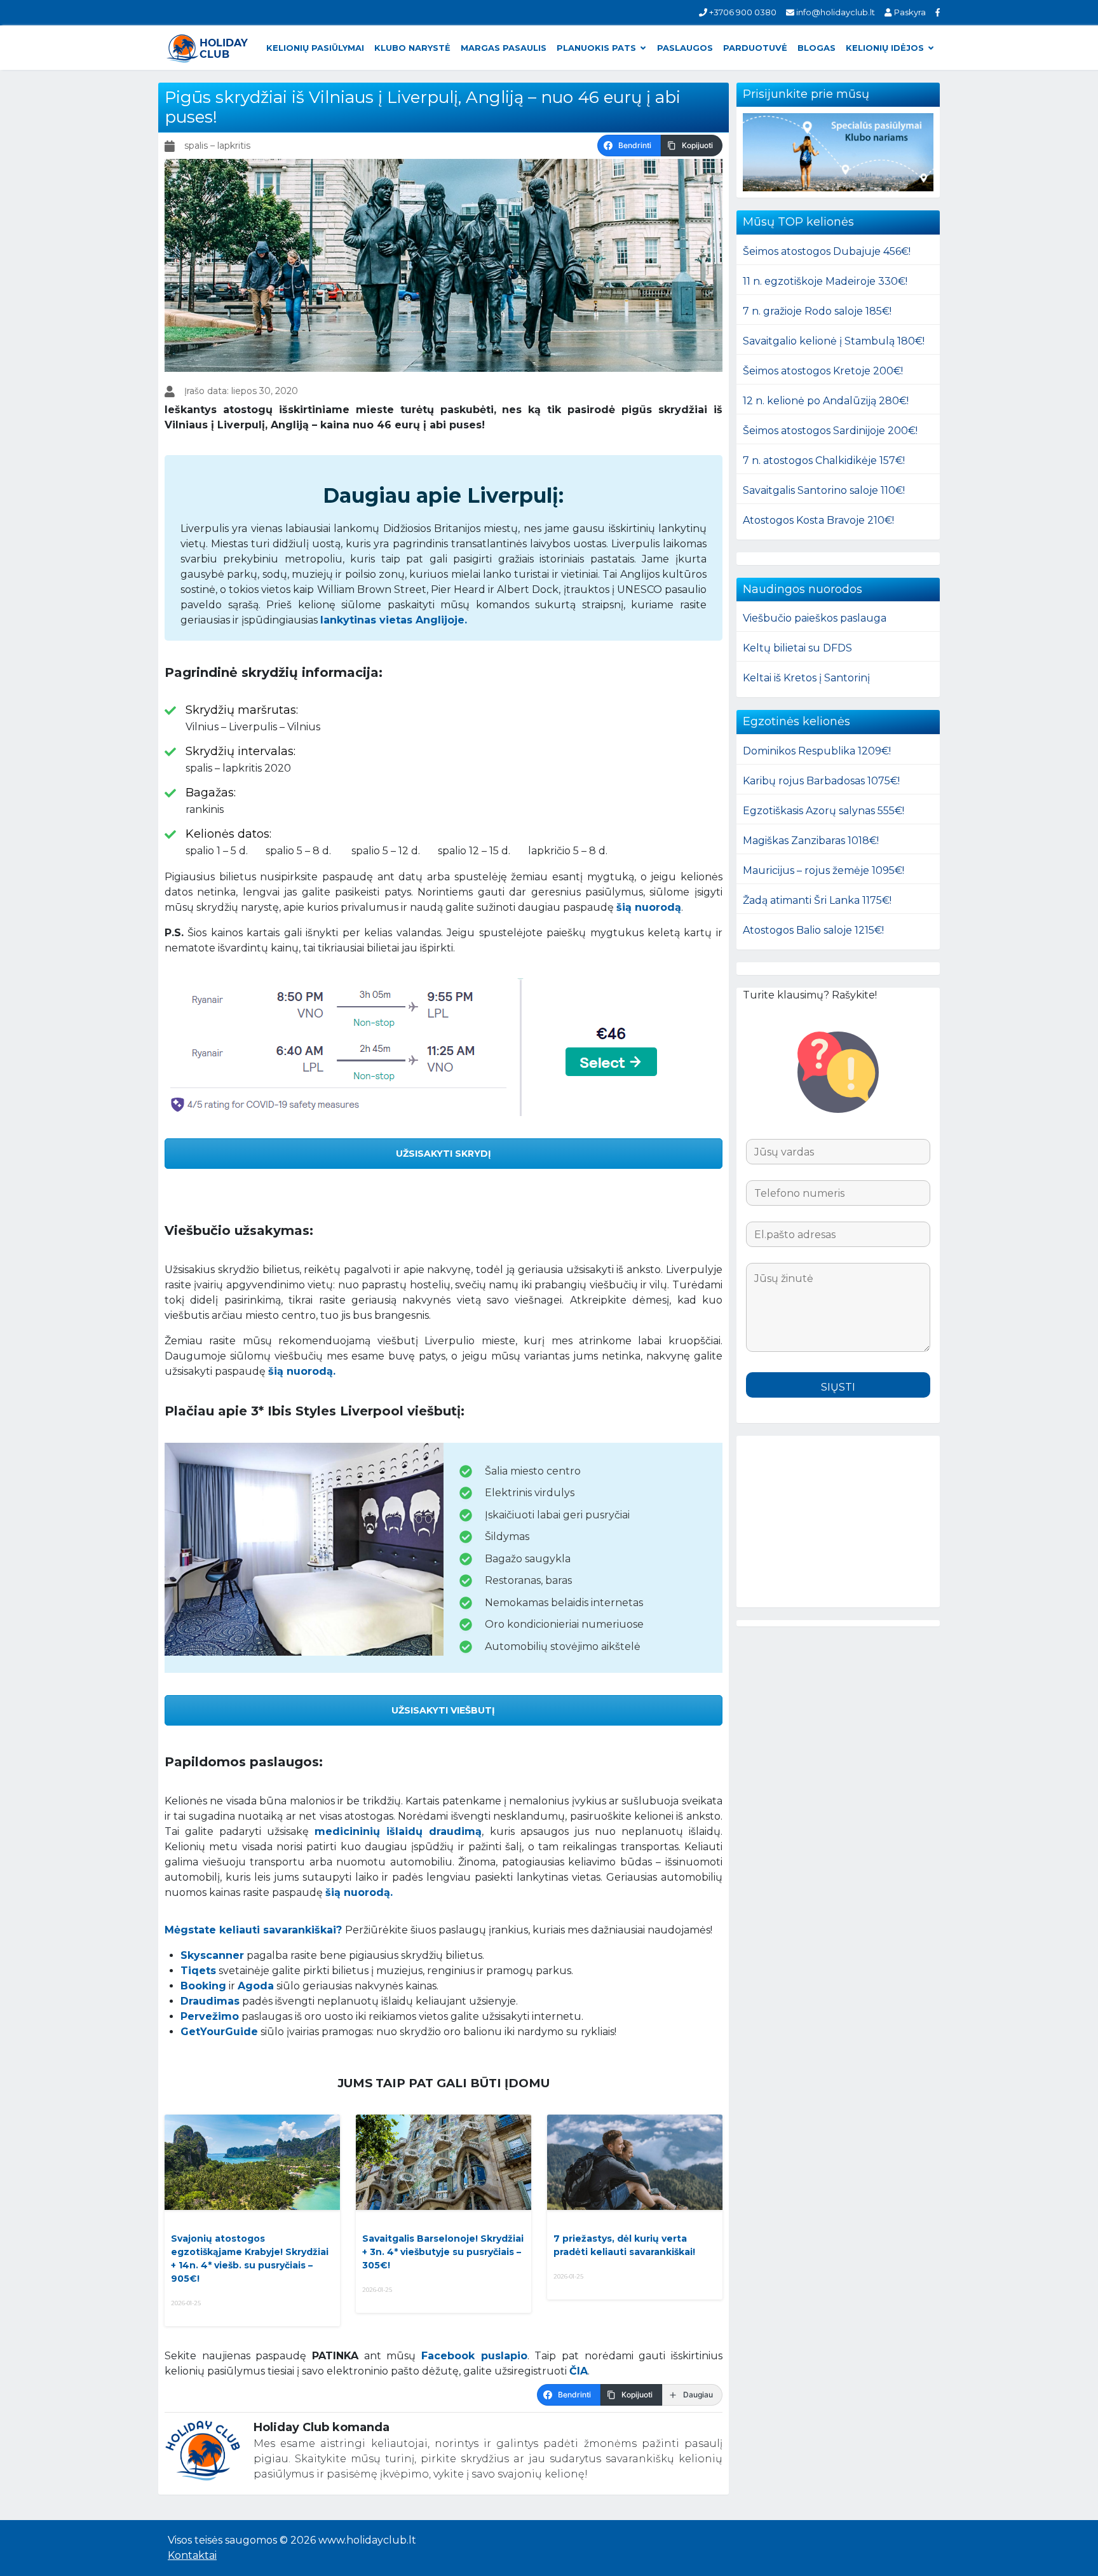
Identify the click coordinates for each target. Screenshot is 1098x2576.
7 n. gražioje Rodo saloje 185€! (817, 311)
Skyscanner (212, 1955)
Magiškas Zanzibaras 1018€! (811, 841)
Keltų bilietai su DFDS (797, 648)
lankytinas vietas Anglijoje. (394, 620)
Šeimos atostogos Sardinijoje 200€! (830, 431)
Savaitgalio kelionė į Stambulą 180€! (834, 341)
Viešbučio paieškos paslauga (815, 618)
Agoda (256, 1986)
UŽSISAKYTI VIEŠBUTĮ (443, 1710)
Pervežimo (210, 2016)
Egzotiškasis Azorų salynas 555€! (823, 811)
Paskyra (909, 12)
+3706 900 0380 (742, 12)
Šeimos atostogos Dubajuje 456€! (827, 251)
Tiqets (198, 1971)
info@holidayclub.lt (835, 12)
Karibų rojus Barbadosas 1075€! (821, 781)
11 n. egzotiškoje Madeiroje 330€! (825, 281)
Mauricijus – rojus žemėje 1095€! (823, 870)
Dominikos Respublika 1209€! (817, 751)
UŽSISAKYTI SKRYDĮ (444, 1154)
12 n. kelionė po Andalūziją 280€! (826, 401)
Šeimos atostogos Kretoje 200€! (823, 371)
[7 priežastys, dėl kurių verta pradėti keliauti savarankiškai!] (635, 2162)
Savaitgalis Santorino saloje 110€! (824, 490)
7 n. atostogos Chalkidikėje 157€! (824, 460)
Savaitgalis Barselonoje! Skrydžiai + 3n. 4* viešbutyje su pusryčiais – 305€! (443, 2252)
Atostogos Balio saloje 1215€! (813, 930)
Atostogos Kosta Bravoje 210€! (818, 520)
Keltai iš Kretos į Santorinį (806, 678)
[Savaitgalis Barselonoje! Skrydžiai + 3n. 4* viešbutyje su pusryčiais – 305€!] (444, 2162)
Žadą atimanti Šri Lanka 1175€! (817, 900)
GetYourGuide (219, 2032)
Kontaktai (192, 2555)
